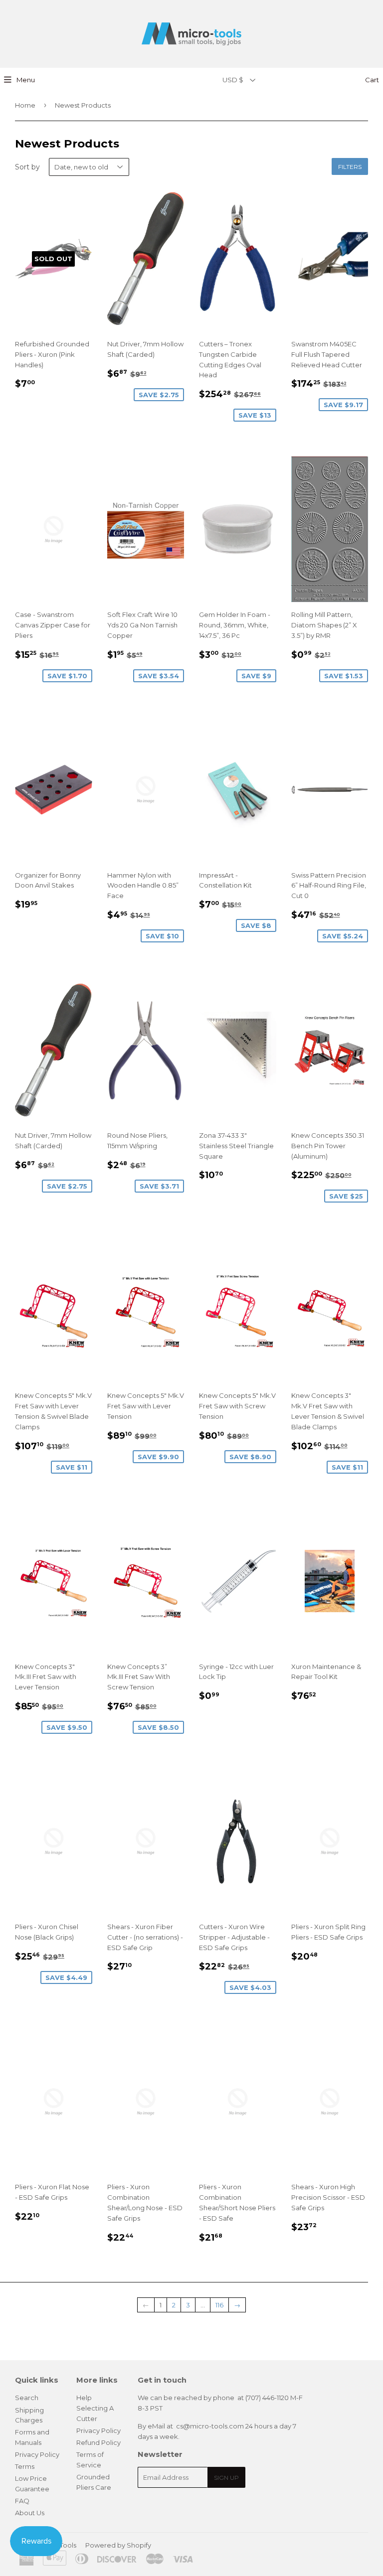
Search (27, 2398)
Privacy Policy (37, 2454)
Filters (350, 167)
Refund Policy (98, 2442)
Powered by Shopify (118, 2545)
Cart (371, 80)
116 (219, 2305)
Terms (25, 2466)
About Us (30, 2513)
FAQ (22, 2501)
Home (25, 105)
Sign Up (226, 2478)
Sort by (27, 167)
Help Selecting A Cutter (95, 2408)
